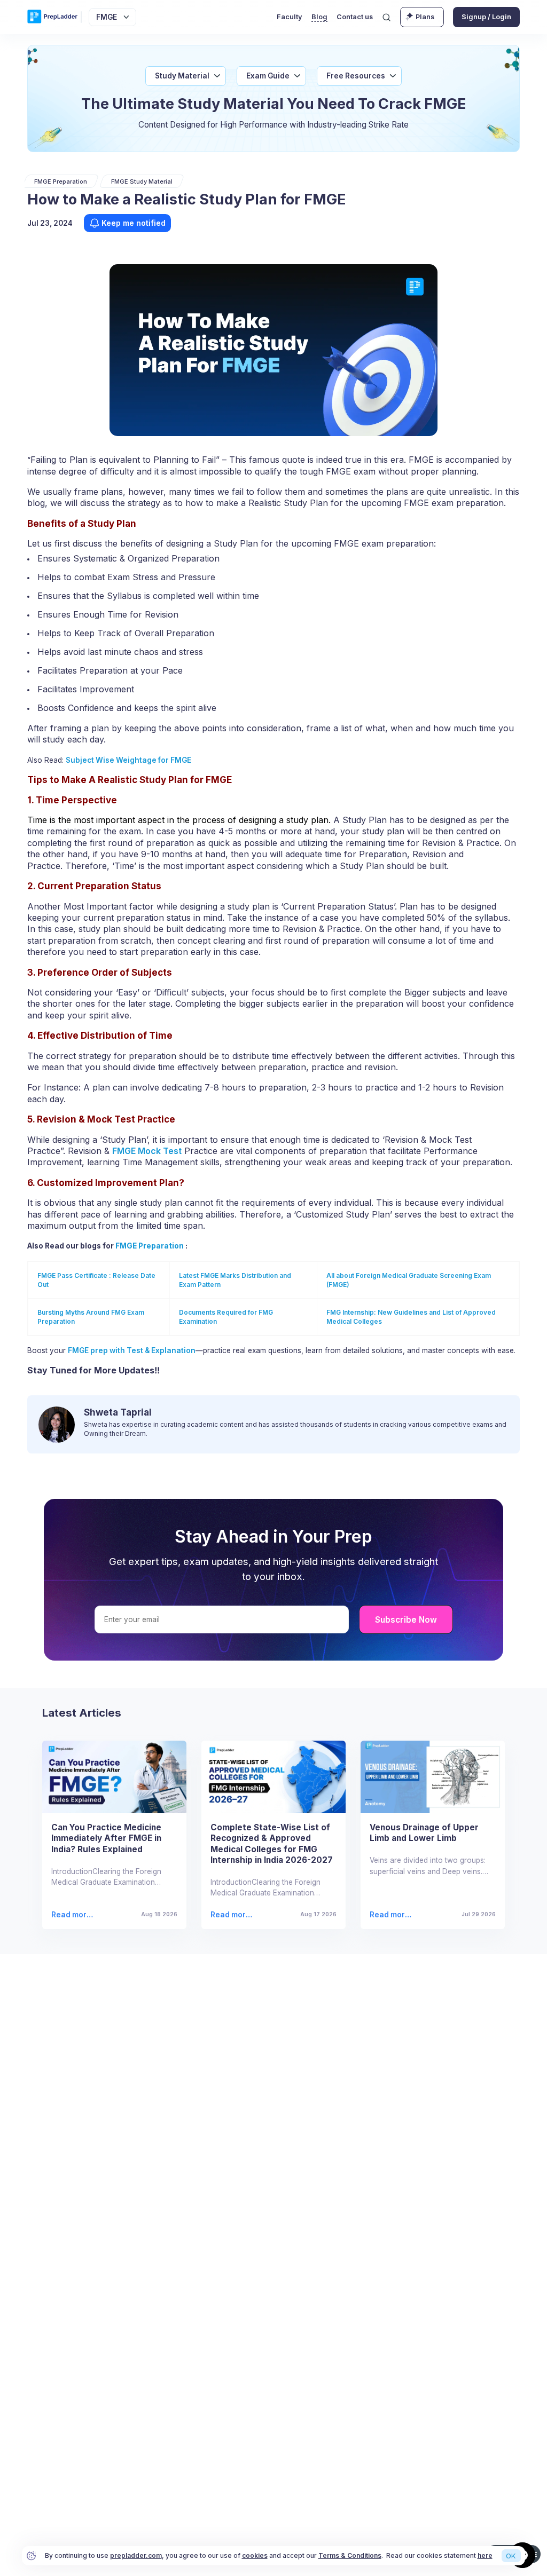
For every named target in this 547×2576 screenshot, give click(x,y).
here (485, 2555)
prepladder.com (136, 2555)
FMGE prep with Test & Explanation (132, 1350)
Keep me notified (134, 223)
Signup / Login (486, 17)
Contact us (355, 17)
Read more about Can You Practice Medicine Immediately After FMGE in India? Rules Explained (74, 1915)
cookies (255, 2555)
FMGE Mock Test (147, 1151)
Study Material (182, 76)
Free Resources (356, 76)
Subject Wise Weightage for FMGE (128, 760)
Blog (319, 17)
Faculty (290, 17)
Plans (425, 17)
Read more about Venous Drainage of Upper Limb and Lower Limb (392, 1915)
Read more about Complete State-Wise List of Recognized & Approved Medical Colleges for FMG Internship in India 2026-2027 (233, 1915)
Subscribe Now (406, 1620)
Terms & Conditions (350, 2555)
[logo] (52, 17)
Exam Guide (268, 76)
